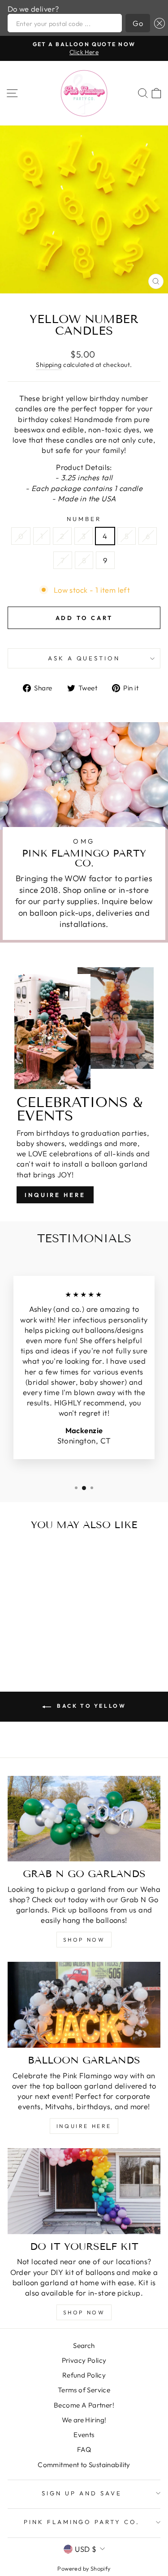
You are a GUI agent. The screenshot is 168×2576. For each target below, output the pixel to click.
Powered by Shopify (84, 2568)
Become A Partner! (84, 2405)
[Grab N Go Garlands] (84, 1819)
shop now (84, 1940)
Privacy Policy (84, 2360)
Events (84, 2435)
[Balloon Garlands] (84, 2005)
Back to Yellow (90, 1706)
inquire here (84, 2126)
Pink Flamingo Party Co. (82, 2522)
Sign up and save (82, 2493)
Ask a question (84, 658)
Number (84, 519)
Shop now (84, 2312)
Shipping (49, 365)
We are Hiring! (84, 2420)
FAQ (84, 2449)
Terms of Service (84, 2390)
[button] (157, 23)
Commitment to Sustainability (84, 2465)
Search (84, 2346)
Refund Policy (84, 2375)
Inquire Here (55, 1195)
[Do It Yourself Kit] (84, 2191)
